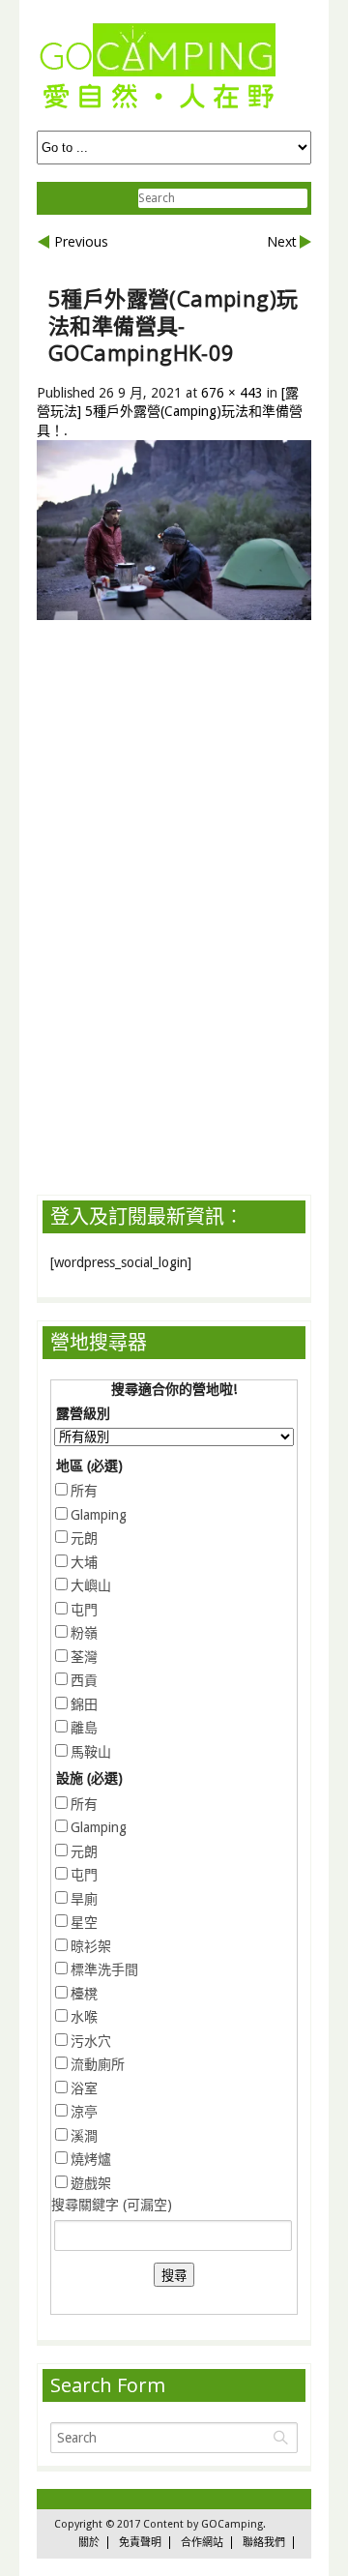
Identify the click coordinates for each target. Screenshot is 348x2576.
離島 (84, 1728)
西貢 (84, 1680)
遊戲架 (91, 2183)
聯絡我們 (264, 2543)
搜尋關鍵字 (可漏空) (112, 2205)
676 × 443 (232, 393)
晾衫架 (91, 1946)
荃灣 (84, 1657)
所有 (84, 1491)
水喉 (84, 2017)
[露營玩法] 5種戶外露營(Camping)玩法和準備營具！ (170, 412)
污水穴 (91, 2041)
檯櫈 (84, 1994)
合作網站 (202, 2543)
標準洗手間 (104, 1969)
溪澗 (84, 2136)
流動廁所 (98, 2064)
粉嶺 (84, 1633)
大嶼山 (91, 1585)
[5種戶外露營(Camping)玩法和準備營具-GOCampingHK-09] (174, 615)
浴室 (84, 2088)
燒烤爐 (91, 2159)
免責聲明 (140, 2543)
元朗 (84, 1538)
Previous (81, 241)
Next (282, 241)
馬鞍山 (91, 1752)
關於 (89, 2543)
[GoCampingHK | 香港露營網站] (158, 110)
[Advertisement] (192, 792)
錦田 (84, 1704)
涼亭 (84, 2112)
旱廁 (84, 1899)
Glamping (99, 1515)
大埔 (84, 1562)
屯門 (84, 1610)
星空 (84, 1922)
